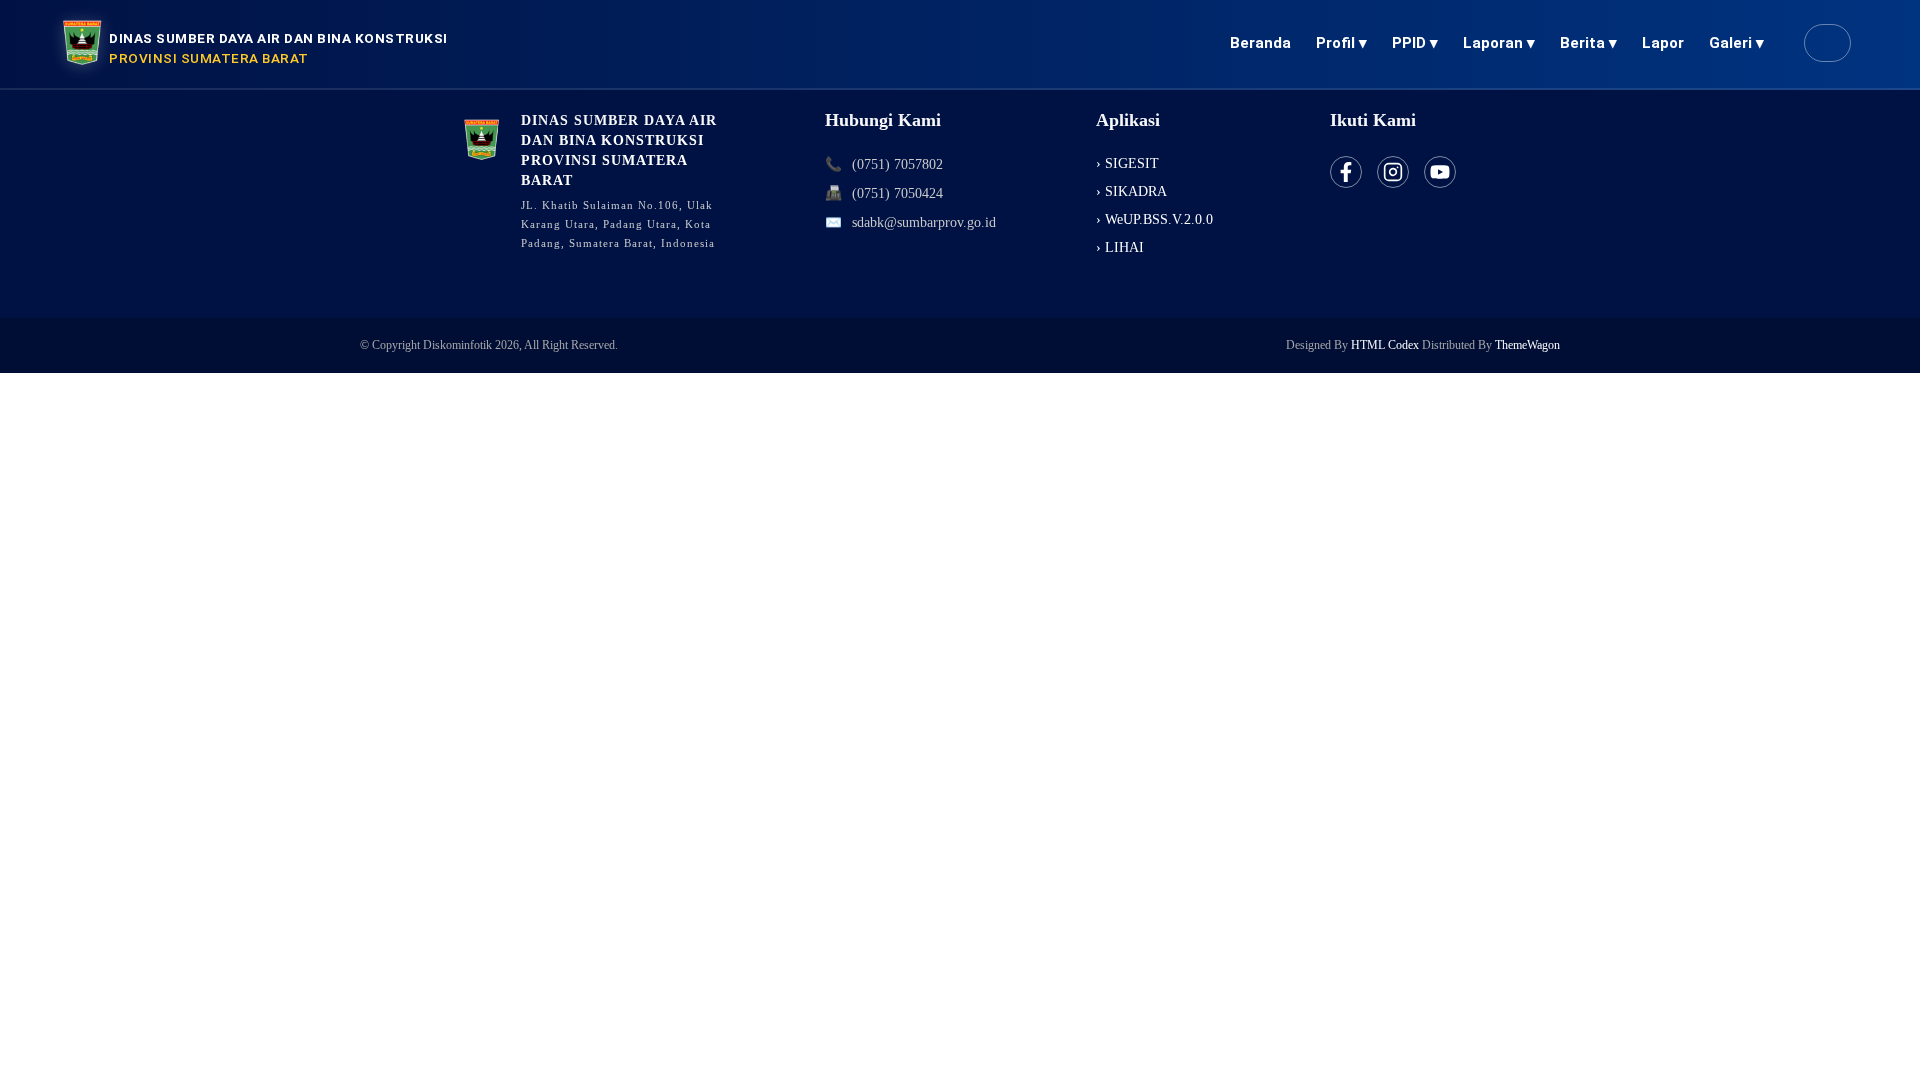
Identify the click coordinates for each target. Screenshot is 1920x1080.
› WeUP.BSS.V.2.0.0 (1154, 219)
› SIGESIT (1127, 163)
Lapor (1663, 43)
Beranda (1260, 43)
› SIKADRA (1131, 191)
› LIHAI (1120, 247)
